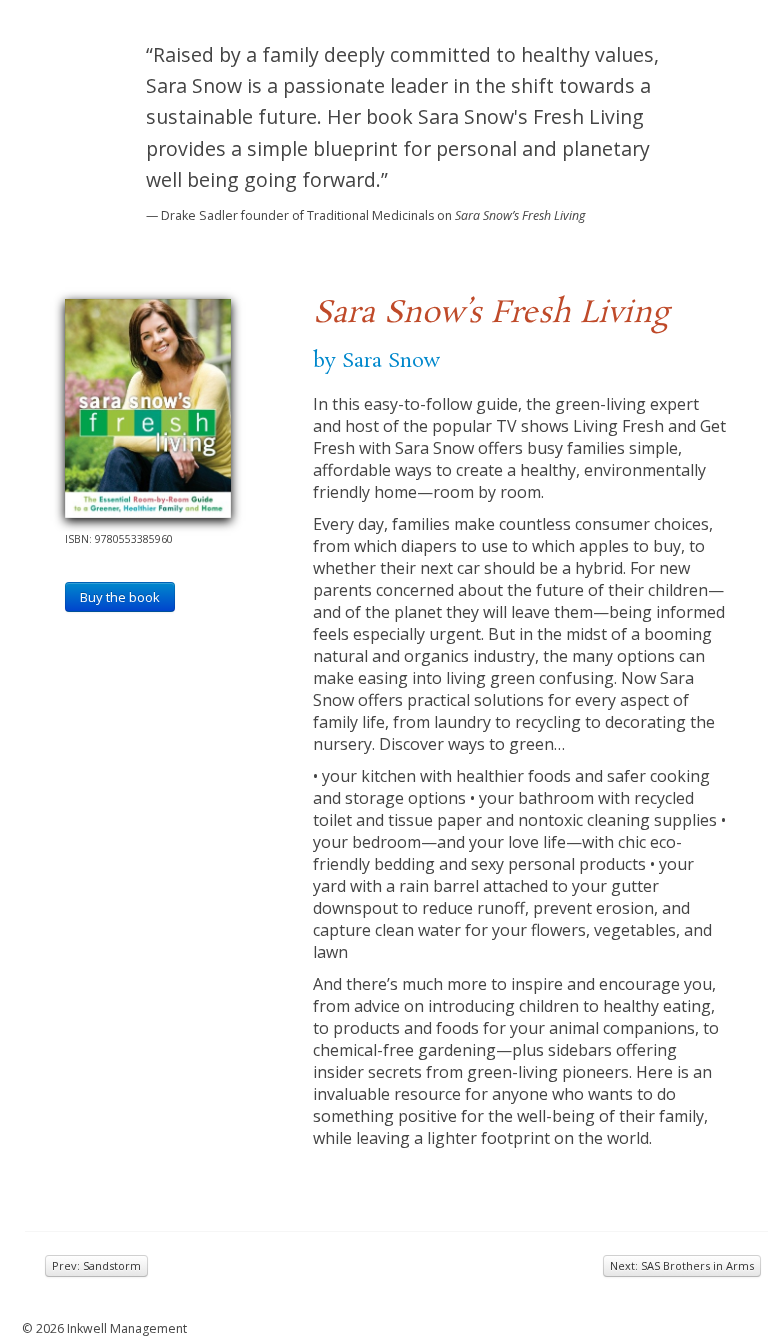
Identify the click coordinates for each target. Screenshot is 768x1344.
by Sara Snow (376, 361)
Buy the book (120, 597)
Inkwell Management (127, 1328)
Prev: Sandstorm (96, 1265)
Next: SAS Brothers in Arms (682, 1265)
